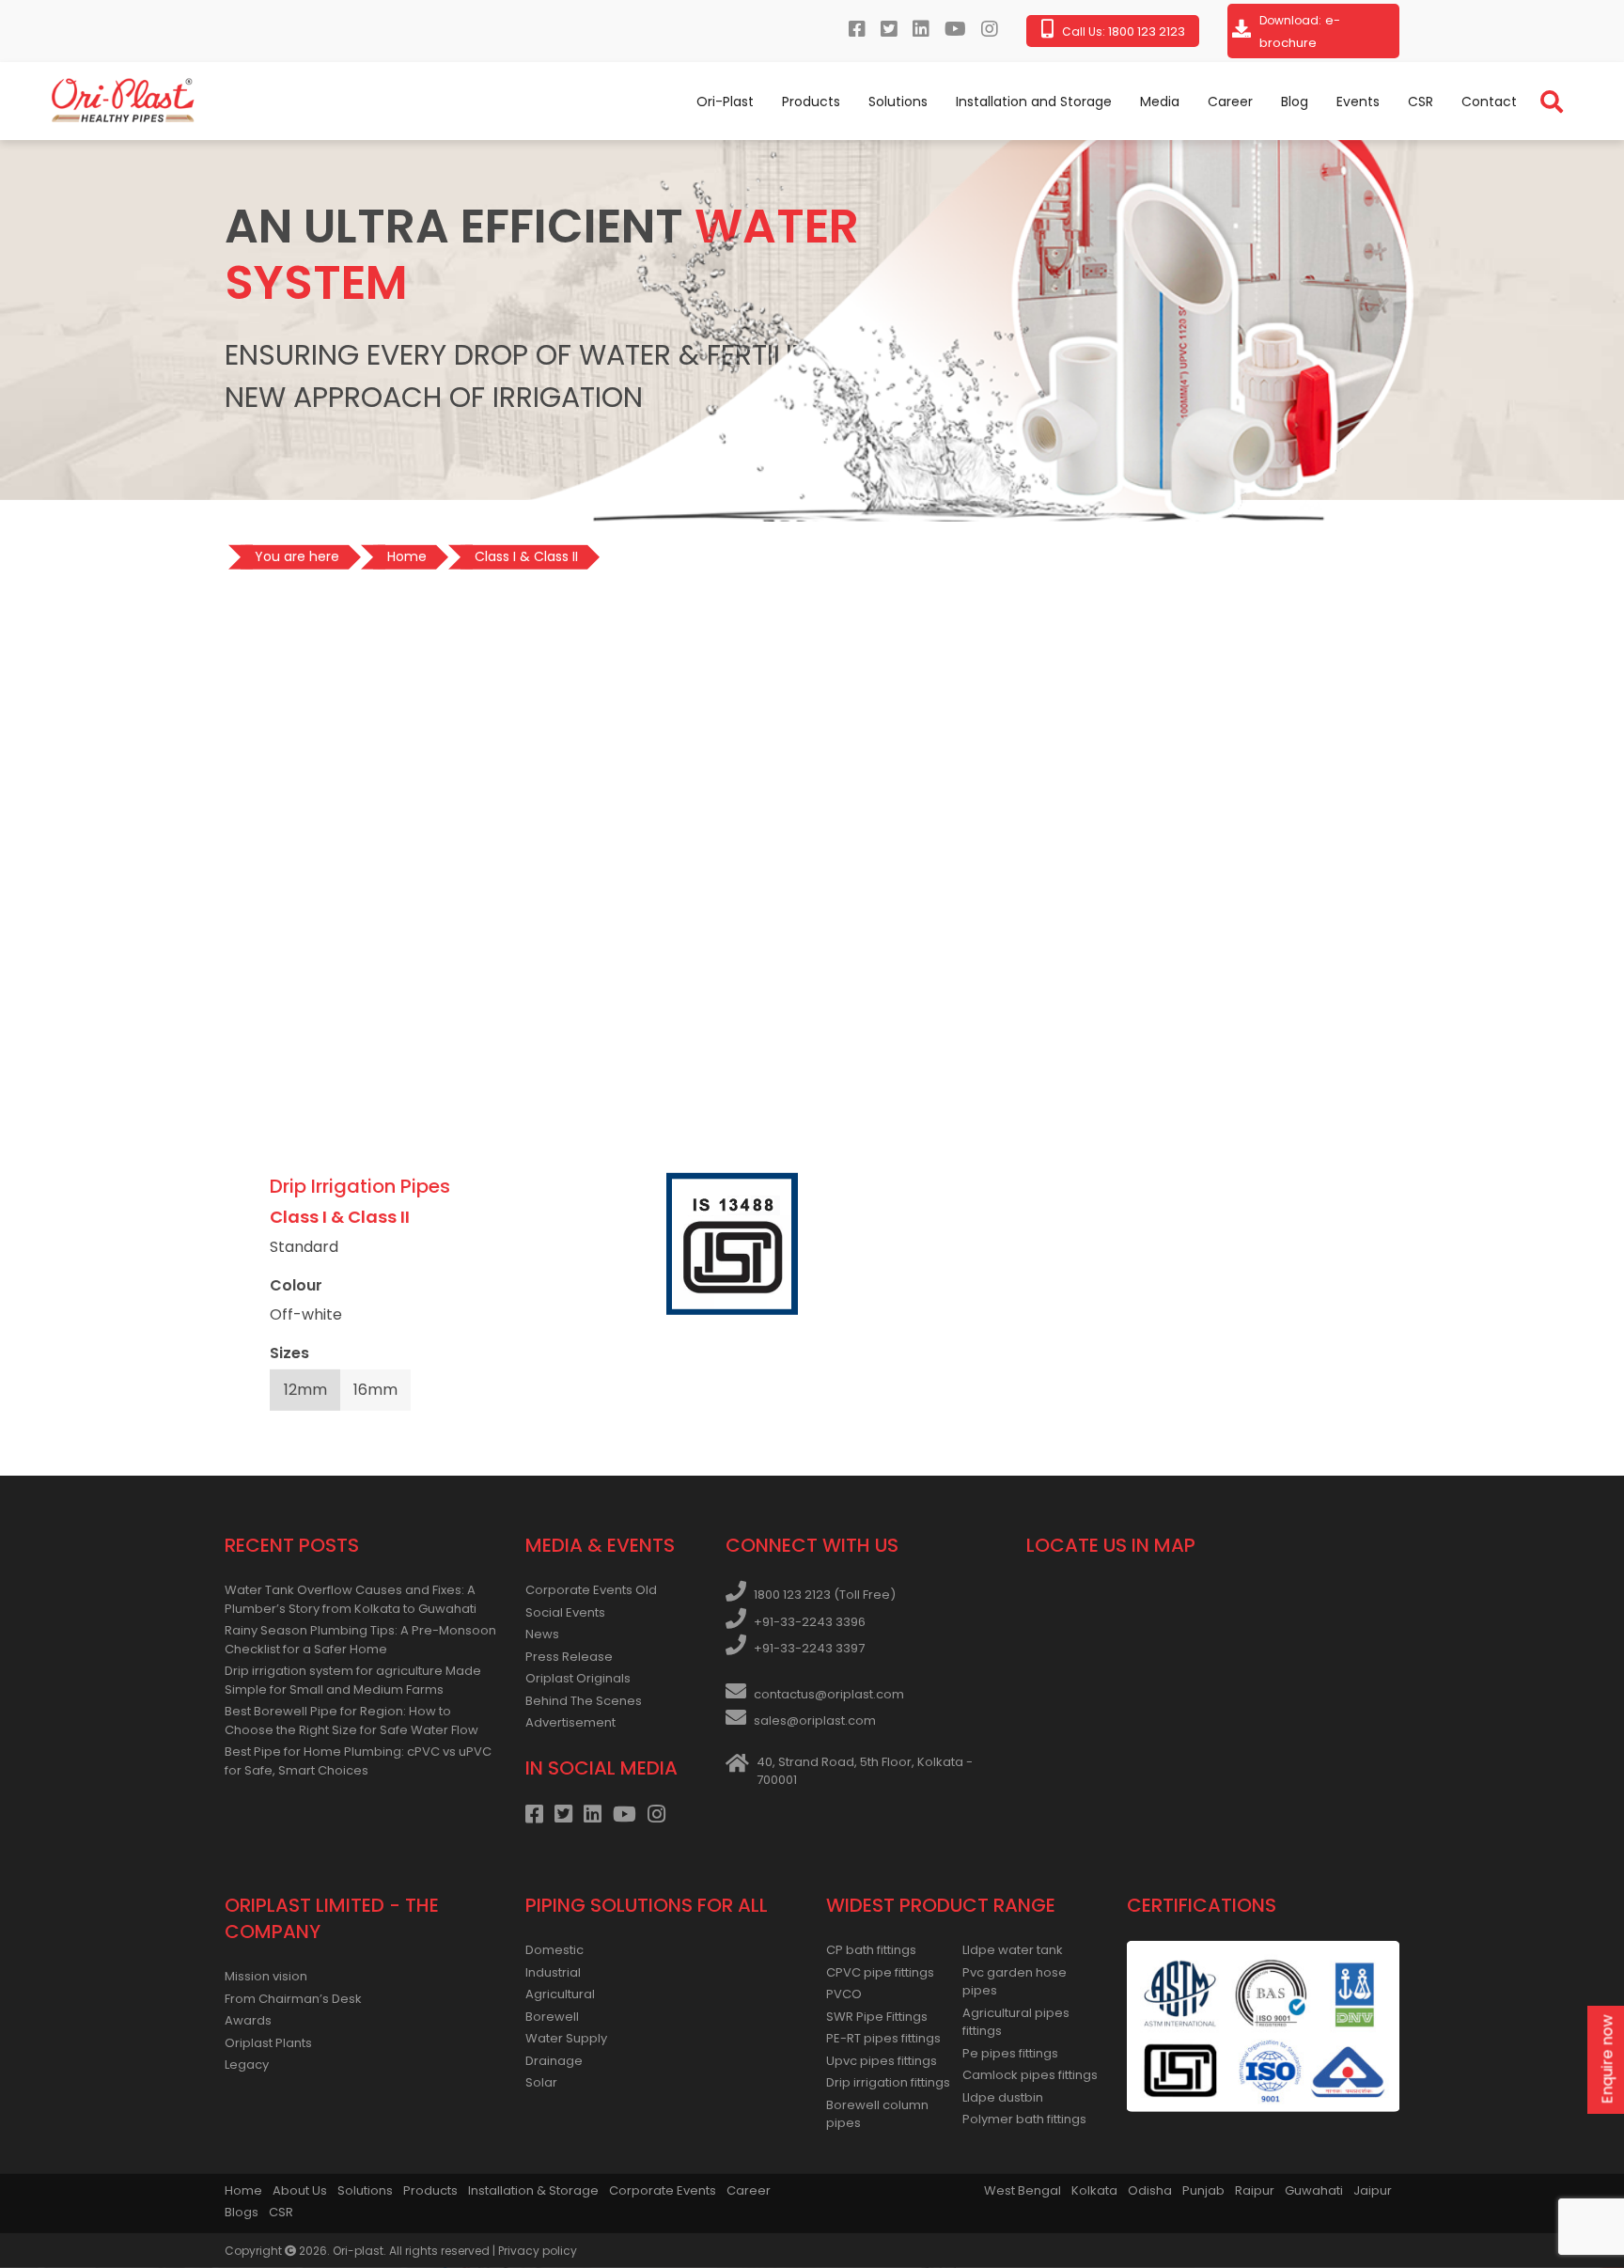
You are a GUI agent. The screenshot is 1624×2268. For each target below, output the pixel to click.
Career (1230, 102)
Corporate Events (663, 2190)
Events (1358, 102)
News (542, 1634)
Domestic (554, 1950)
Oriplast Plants (268, 2043)
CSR (1421, 102)
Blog (1295, 102)
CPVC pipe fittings (880, 1972)
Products (811, 102)
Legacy (247, 2065)
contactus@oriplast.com (829, 1694)
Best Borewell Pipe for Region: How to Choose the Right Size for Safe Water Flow (351, 1721)
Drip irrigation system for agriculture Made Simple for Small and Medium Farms (353, 1680)
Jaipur (1373, 2190)
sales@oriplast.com (815, 1721)
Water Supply (566, 2038)
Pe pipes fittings (1010, 2053)
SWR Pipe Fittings (877, 2017)
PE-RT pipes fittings (883, 2038)
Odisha (1150, 2190)
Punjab (1203, 2190)
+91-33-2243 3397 (809, 1648)
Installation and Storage (1034, 102)
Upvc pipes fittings (882, 2061)
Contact (1489, 102)
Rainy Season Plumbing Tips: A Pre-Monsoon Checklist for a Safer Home (360, 1640)
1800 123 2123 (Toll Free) (825, 1595)
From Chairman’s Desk (293, 1999)
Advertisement (570, 1722)
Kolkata (1094, 2190)
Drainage (554, 2061)
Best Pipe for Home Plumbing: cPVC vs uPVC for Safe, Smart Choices (358, 1761)
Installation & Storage (533, 2190)
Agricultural (560, 1994)
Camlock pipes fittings (1030, 2075)
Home (243, 2190)
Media (1160, 102)
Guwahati (1314, 2190)
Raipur (1255, 2190)
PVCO (844, 1994)
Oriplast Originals (578, 1678)
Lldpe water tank (1013, 1950)
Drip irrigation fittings (888, 2082)
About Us (300, 2190)
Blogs (242, 2212)
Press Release (569, 1657)
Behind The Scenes (584, 1701)
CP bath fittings (871, 1950)
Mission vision (266, 1976)
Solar (541, 2082)
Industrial (553, 1972)
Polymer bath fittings (1024, 2119)
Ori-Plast (725, 102)
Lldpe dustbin (1003, 2097)
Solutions (898, 102)
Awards (248, 2020)
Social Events (565, 1612)
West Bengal (1023, 2190)
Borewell (552, 2017)
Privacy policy (538, 2251)
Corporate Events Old (591, 1590)
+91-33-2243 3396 (810, 1622)
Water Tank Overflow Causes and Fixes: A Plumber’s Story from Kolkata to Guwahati (351, 1599)
